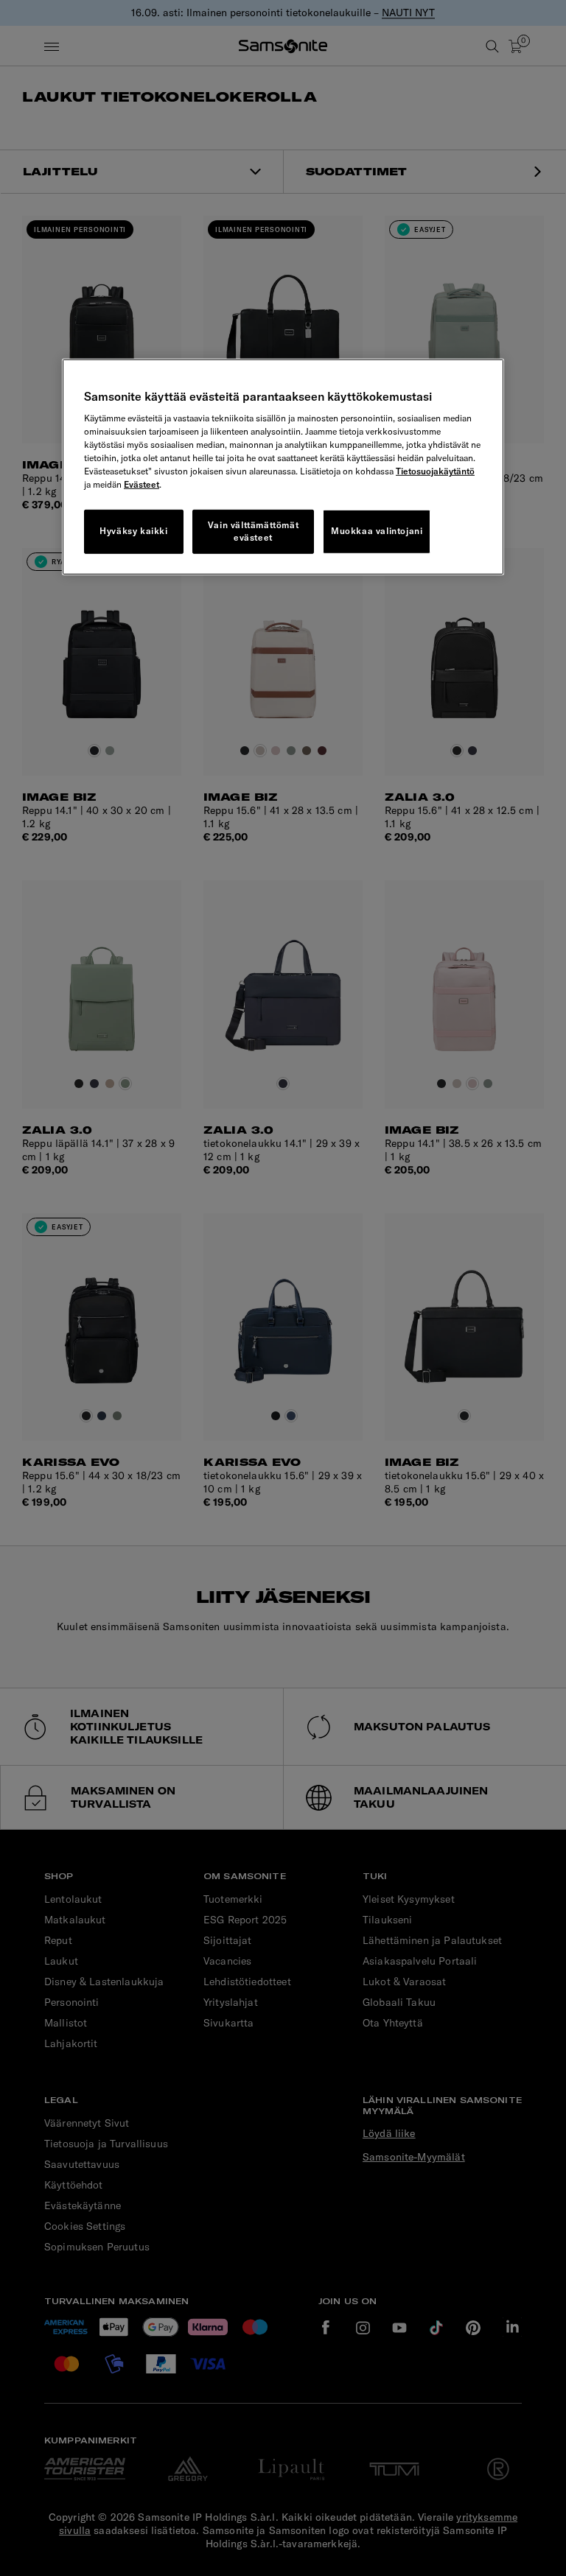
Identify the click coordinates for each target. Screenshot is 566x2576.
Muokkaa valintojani (377, 531)
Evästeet (141, 484)
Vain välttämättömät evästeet (253, 531)
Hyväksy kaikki (133, 531)
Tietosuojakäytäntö (435, 471)
